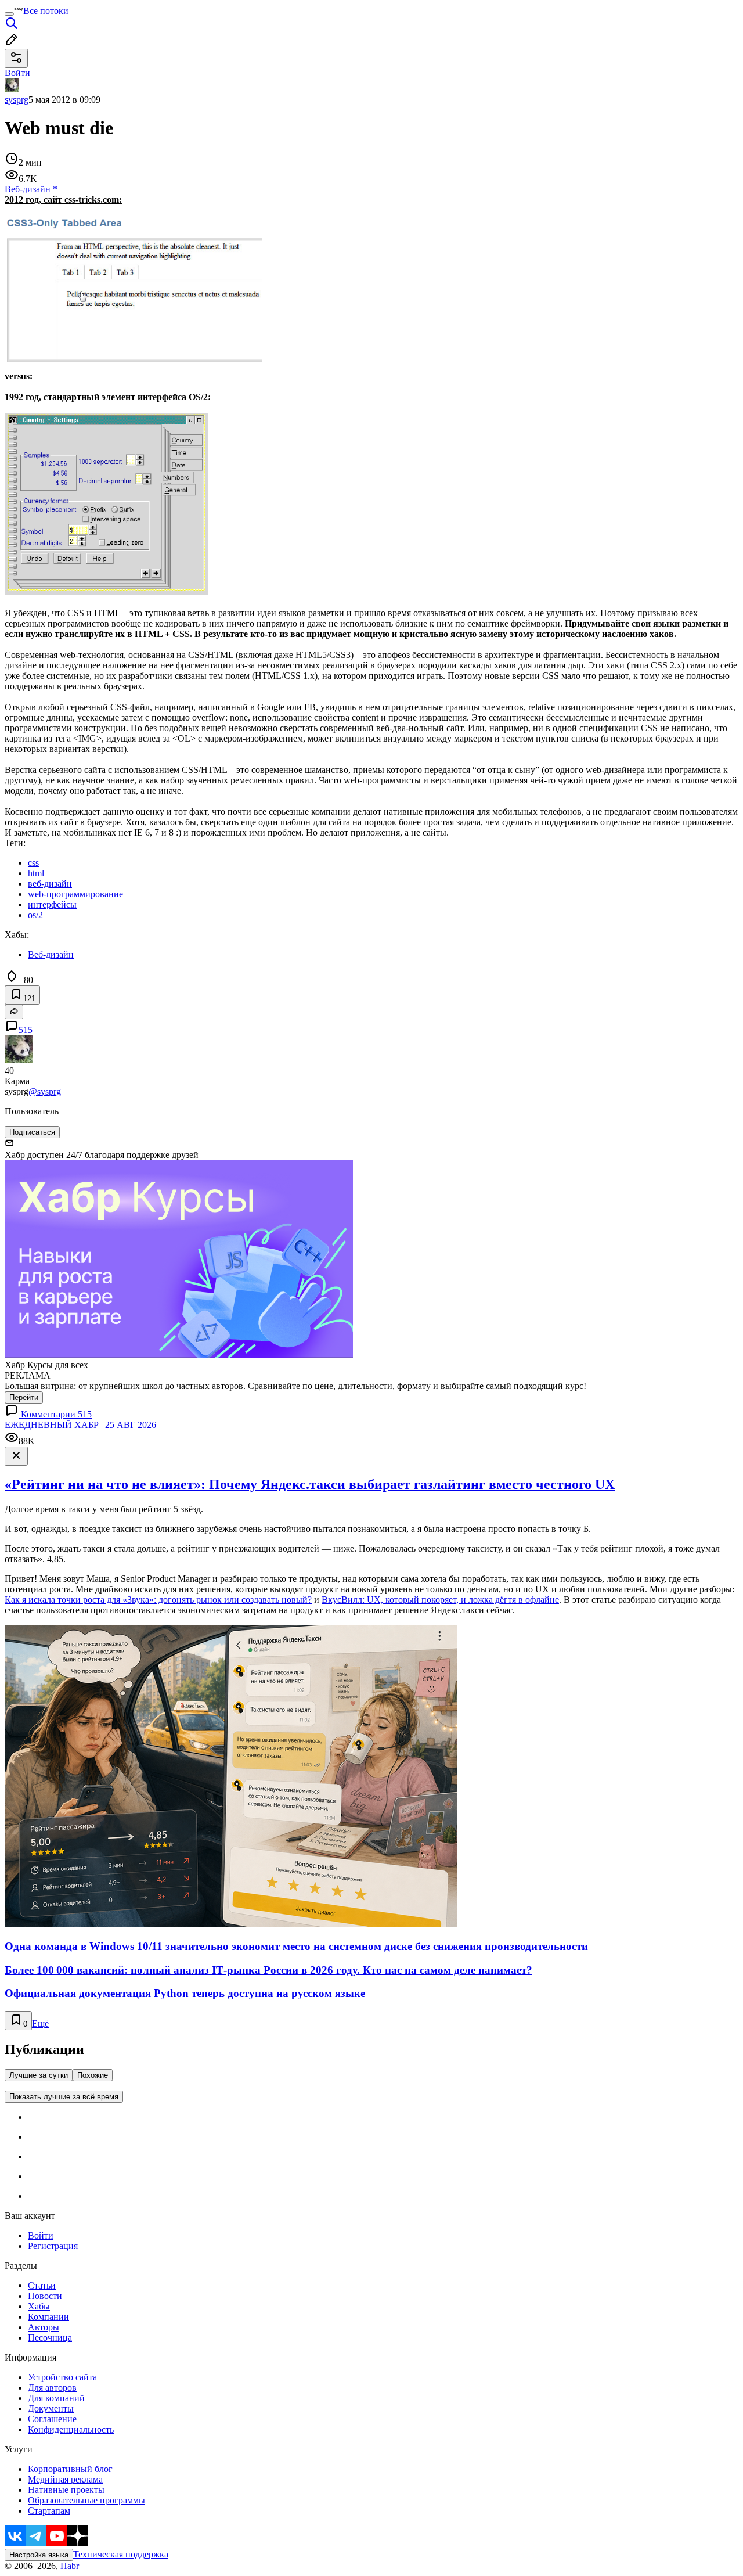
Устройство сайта (62, 2377)
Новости (45, 2296)
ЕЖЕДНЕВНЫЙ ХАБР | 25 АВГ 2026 (80, 1425)
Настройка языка (39, 2555)
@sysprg (45, 1091)
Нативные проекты (66, 2490)
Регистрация (53, 2246)
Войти (41, 2235)
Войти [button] (17, 73)
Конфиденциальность (71, 2429)
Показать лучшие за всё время (64, 2097)
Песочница (50, 2338)
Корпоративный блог (70, 2469)
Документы (51, 2408)
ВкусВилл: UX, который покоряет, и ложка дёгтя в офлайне (440, 1600)
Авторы (44, 2327)
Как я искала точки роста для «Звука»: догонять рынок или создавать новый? (158, 1600)
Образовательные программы (86, 2500)
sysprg (17, 100)
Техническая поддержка (121, 2554)
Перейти (24, 1397)
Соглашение (52, 2419)
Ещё (40, 2023)
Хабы (39, 2306)
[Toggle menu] (9, 14)
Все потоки (46, 11)
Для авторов (52, 2388)
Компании (48, 2317)
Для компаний (56, 2398)
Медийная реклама (65, 2479)
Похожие (93, 2075)
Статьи (42, 2285)
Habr (68, 2566)
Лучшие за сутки (39, 2075)
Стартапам (49, 2511)
